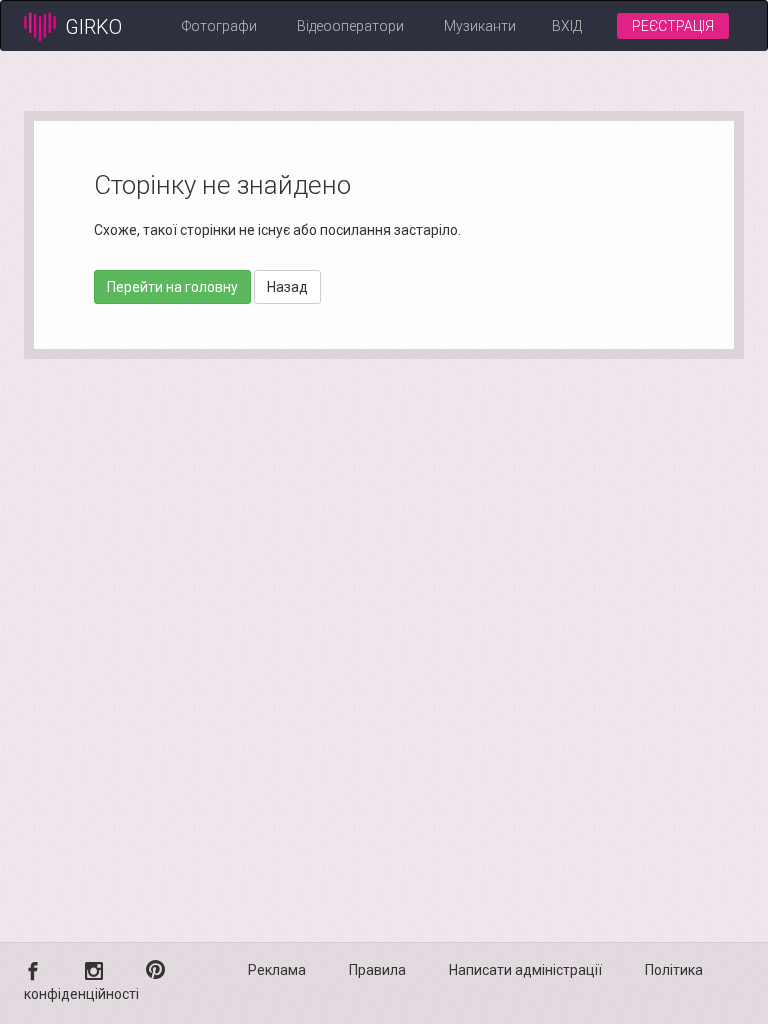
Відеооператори (350, 26)
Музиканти (480, 26)
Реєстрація (673, 26)
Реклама (277, 970)
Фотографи (219, 26)
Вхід (567, 26)
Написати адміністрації (525, 970)
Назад (287, 287)
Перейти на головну (172, 287)
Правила (377, 970)
